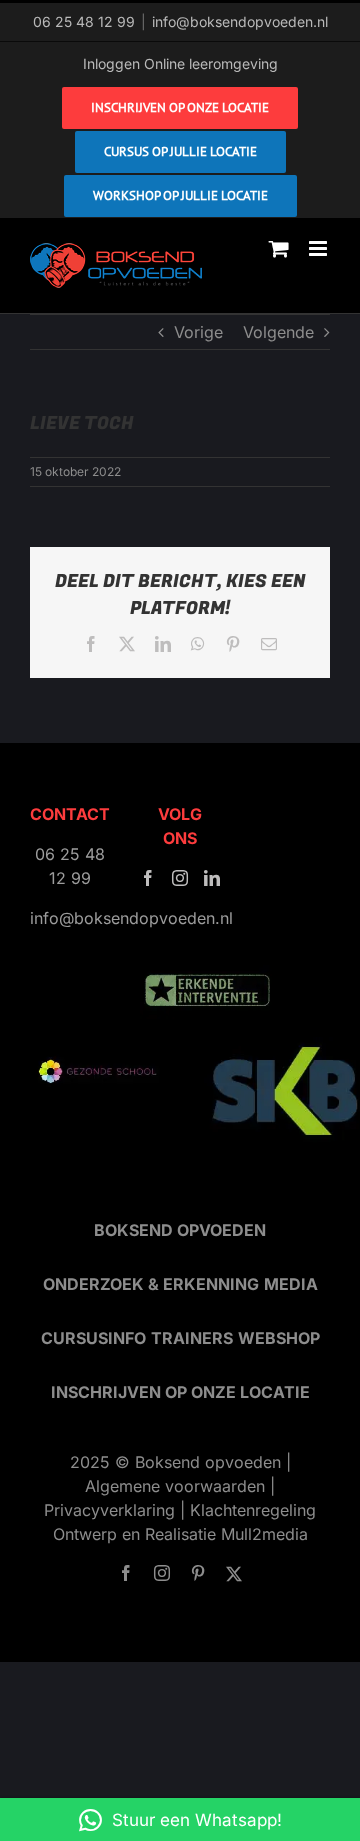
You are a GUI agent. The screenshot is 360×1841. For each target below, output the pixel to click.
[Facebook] (148, 878)
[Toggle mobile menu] (319, 248)
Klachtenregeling (253, 1510)
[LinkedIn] (212, 878)
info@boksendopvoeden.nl (240, 21)
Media (291, 1284)
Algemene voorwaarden (175, 1486)
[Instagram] (180, 878)
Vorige (198, 332)
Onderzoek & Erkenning (151, 1284)
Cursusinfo (93, 1338)
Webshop (279, 1338)
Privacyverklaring (109, 1510)
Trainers (192, 1338)
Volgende (278, 332)
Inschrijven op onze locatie (180, 1392)
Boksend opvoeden (180, 1230)
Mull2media (264, 1534)
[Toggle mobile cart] (279, 248)
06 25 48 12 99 (84, 21)
